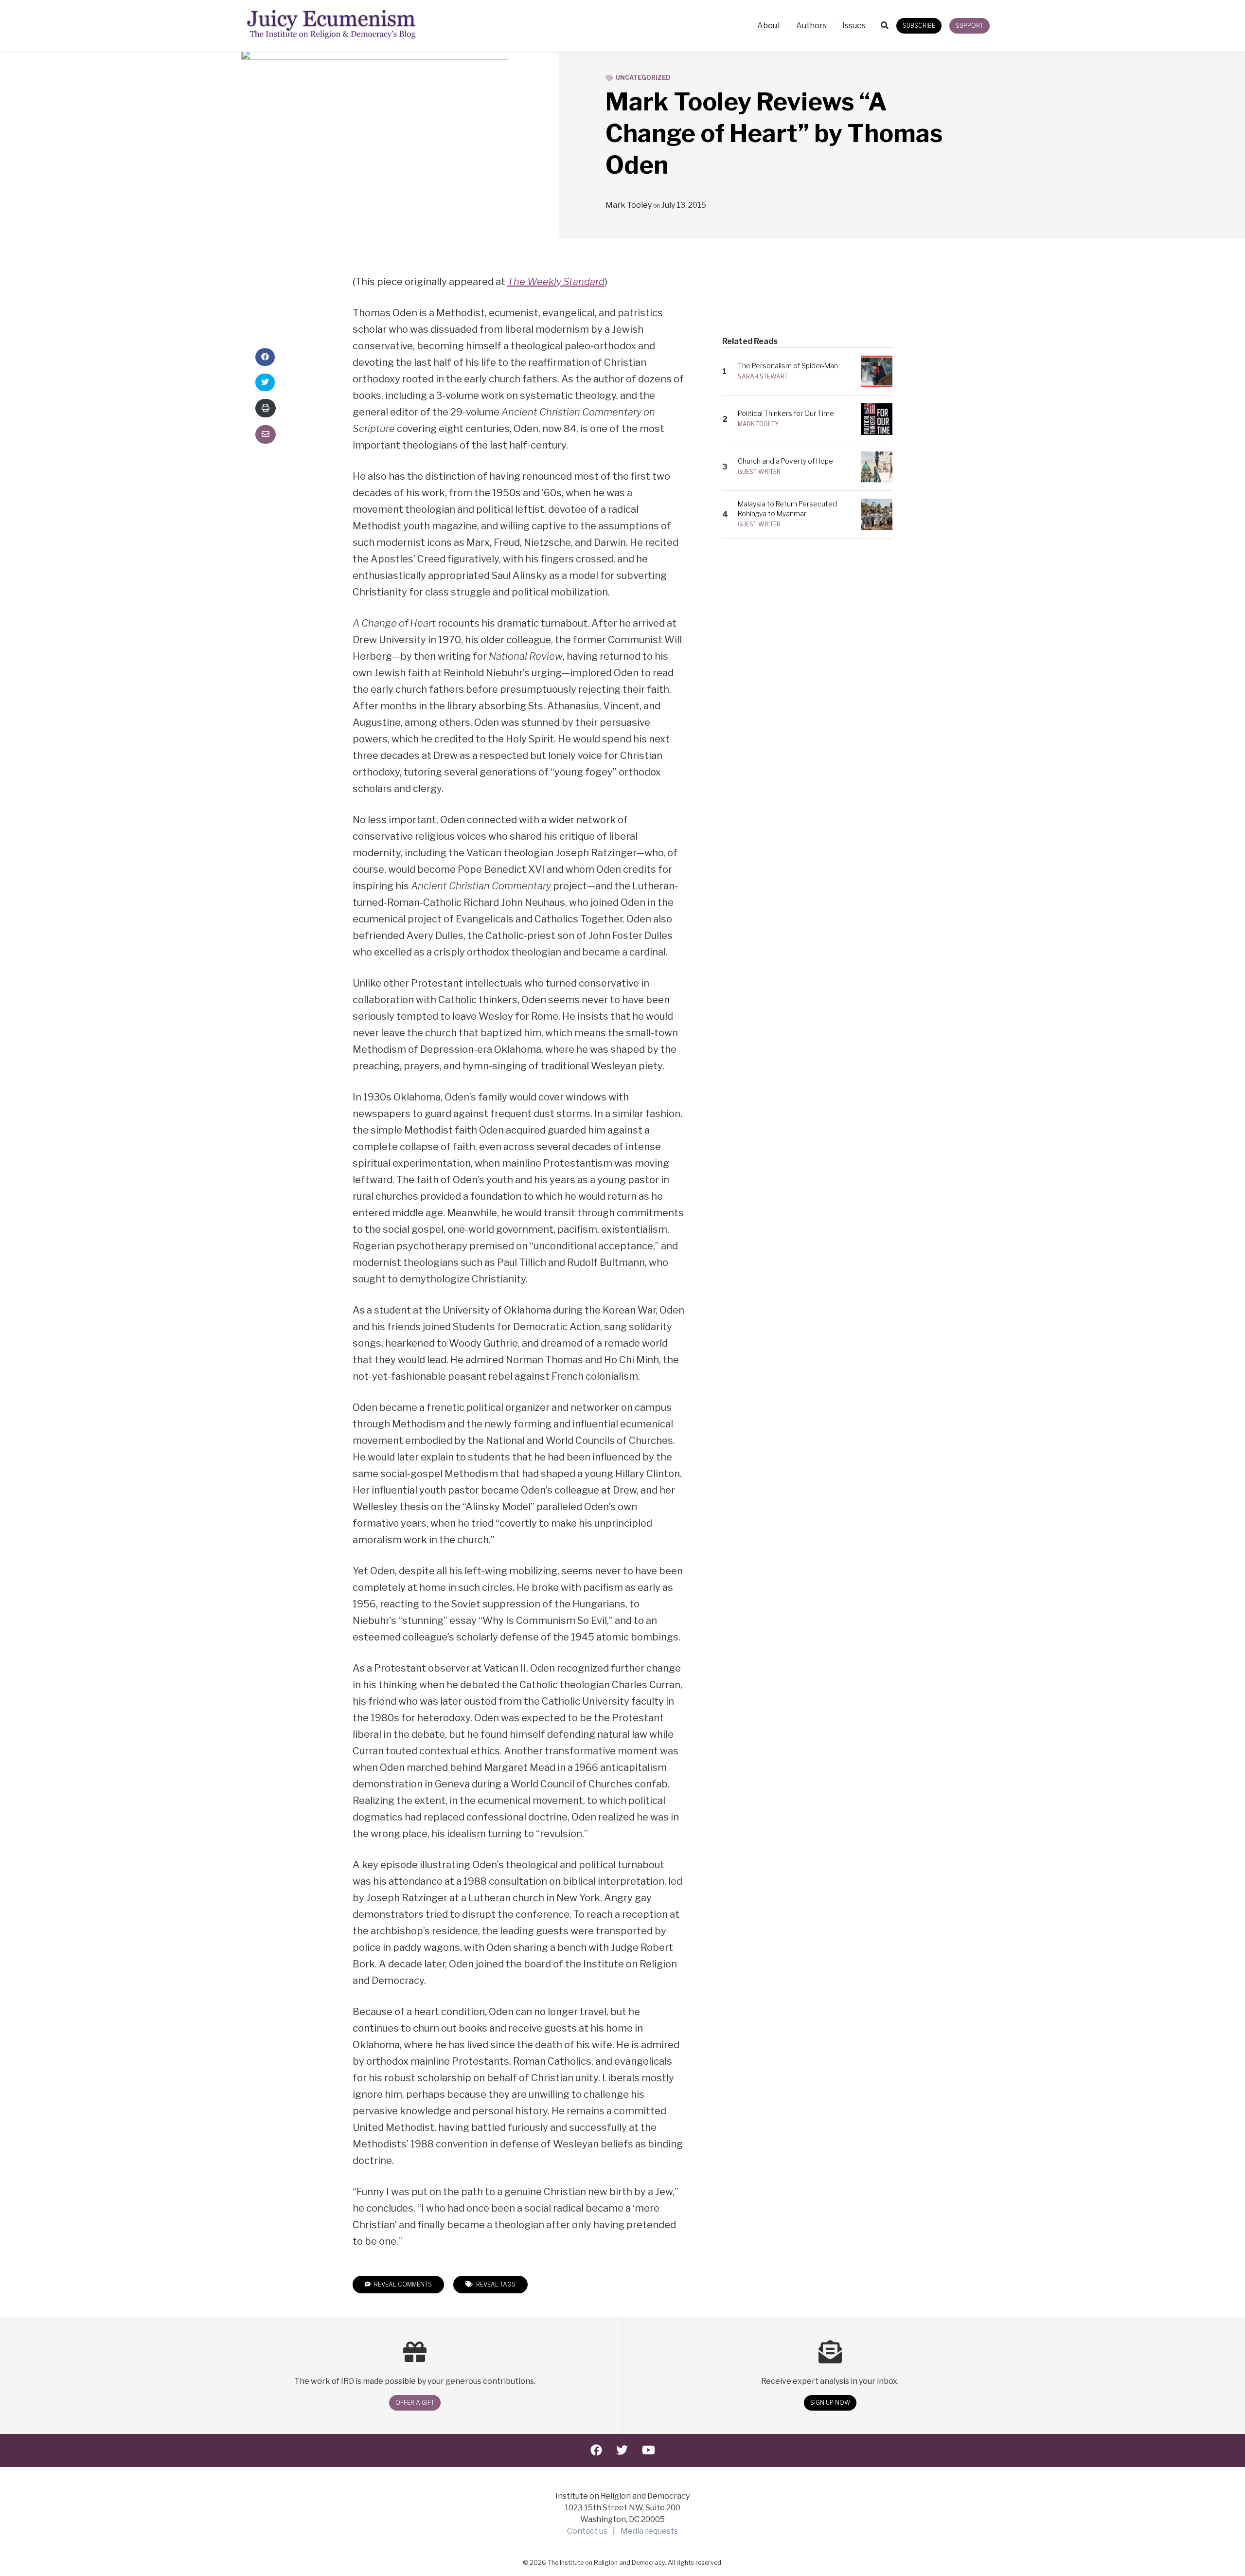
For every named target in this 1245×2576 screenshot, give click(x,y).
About (769, 26)
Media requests (649, 2531)
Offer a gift (415, 2403)
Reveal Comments (402, 2284)
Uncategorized (643, 78)
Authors (811, 26)
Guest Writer (759, 472)
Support (969, 26)
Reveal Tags (495, 2284)
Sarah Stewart (763, 376)
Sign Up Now (830, 2403)
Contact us (587, 2531)
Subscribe (919, 26)
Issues (854, 26)
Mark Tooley (629, 205)
